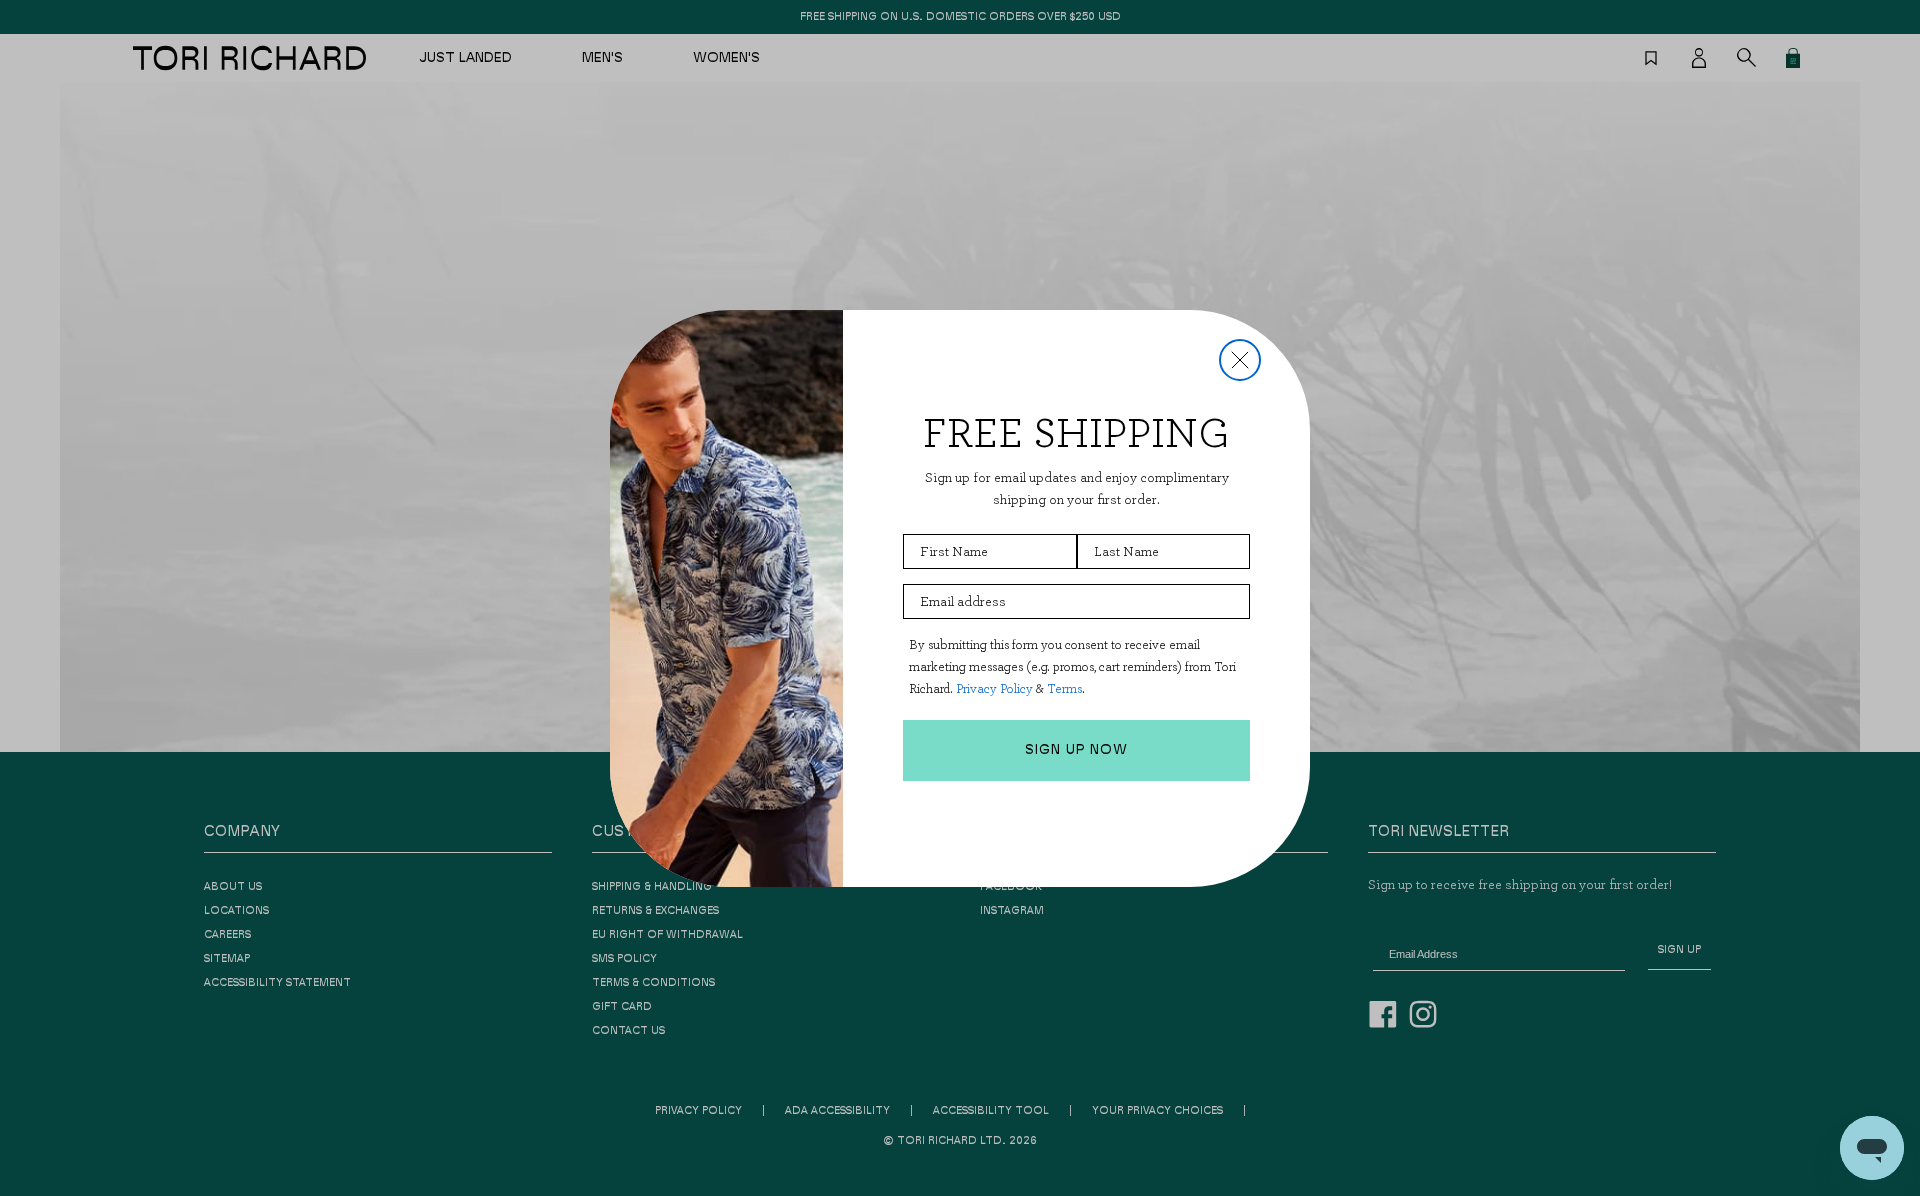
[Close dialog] (1240, 360)
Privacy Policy (994, 688)
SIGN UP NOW (1076, 750)
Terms (1064, 688)
